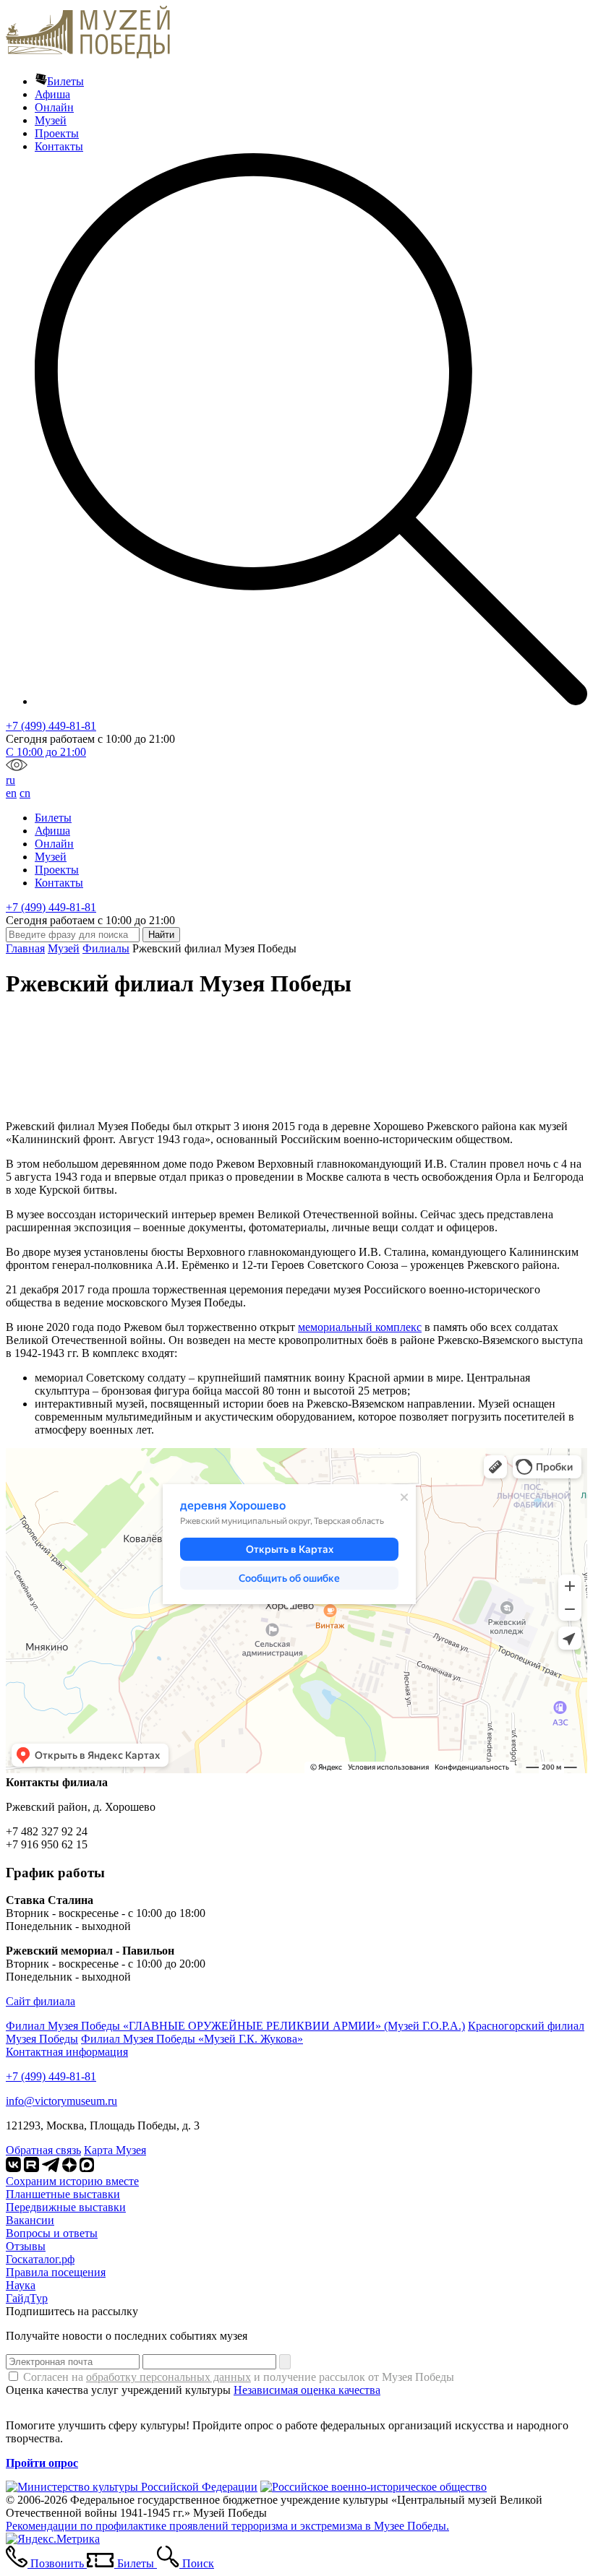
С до (46, 752)
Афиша (52, 94)
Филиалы (106, 948)
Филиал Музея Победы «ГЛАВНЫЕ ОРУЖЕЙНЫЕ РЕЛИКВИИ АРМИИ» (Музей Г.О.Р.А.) (235, 2026)
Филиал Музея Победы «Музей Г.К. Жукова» (192, 2039)
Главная (25, 948)
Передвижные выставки (66, 2207)
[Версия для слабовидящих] (17, 767)
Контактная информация (67, 2052)
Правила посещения (56, 2272)
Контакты (59, 146)
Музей (51, 120)
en (11, 793)
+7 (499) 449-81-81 (51, 726)
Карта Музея (115, 2150)
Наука (21, 2285)
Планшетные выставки (63, 2194)
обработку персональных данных (168, 2377)
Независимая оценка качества (307, 2390)
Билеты (65, 81)
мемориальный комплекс (360, 1327)
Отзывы (26, 2246)
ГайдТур (27, 2298)
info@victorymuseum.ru (61, 2101)
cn (25, 793)
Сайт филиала (40, 2001)
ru (10, 780)
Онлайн (54, 107)
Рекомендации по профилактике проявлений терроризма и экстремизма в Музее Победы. (227, 2526)
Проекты (57, 133)
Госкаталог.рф (40, 2259)
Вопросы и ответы (52, 2233)
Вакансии (30, 2220)
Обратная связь (43, 2150)
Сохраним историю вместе (72, 2181)
